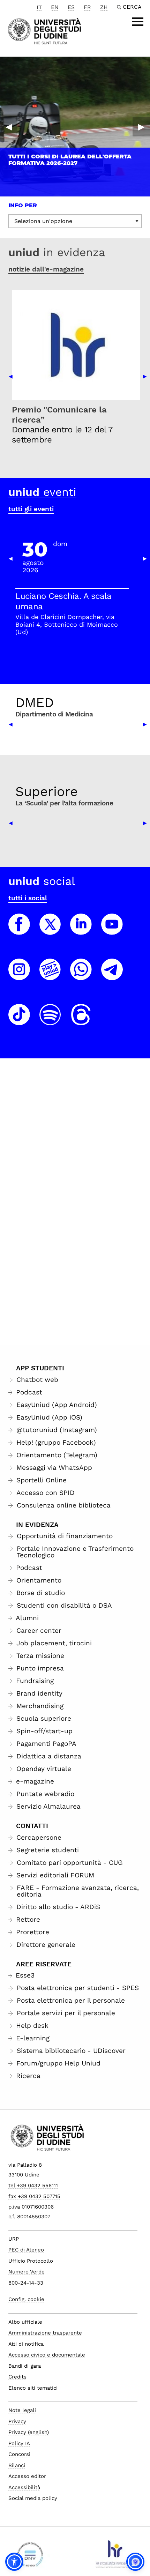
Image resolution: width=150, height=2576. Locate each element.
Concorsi (19, 2454)
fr (87, 7)
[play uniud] (50, 976)
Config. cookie (26, 2299)
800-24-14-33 (26, 2283)
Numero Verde (27, 2272)
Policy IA (19, 2443)
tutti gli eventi (31, 509)
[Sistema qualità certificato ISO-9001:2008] (30, 2557)
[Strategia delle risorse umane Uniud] (114, 2557)
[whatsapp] (81, 976)
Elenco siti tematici (33, 2388)
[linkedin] (81, 931)
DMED (35, 702)
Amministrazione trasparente (45, 2333)
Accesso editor (27, 2476)
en (55, 7)
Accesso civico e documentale (47, 2355)
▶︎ (141, 127)
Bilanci (17, 2465)
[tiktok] (19, 1021)
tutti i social (28, 898)
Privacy (17, 2421)
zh (104, 7)
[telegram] (112, 976)
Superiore (47, 791)
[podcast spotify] (50, 1021)
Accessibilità (24, 2487)
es (71, 7)
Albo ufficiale (25, 2322)
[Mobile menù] (138, 22)
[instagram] (19, 976)
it (39, 7)
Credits (17, 2377)
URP (14, 2239)
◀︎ (9, 127)
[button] (14, 2562)
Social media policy (33, 2498)
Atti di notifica (26, 2344)
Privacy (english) (29, 2432)
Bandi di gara (25, 2366)
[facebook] (19, 931)
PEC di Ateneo (26, 2250)
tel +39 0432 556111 (33, 2186)
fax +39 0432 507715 (34, 2196)
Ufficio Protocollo (31, 2261)
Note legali (22, 2410)
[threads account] (81, 1021)
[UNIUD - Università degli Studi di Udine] (44, 31)
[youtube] (112, 931)
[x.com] (50, 931)
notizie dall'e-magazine (46, 269)
